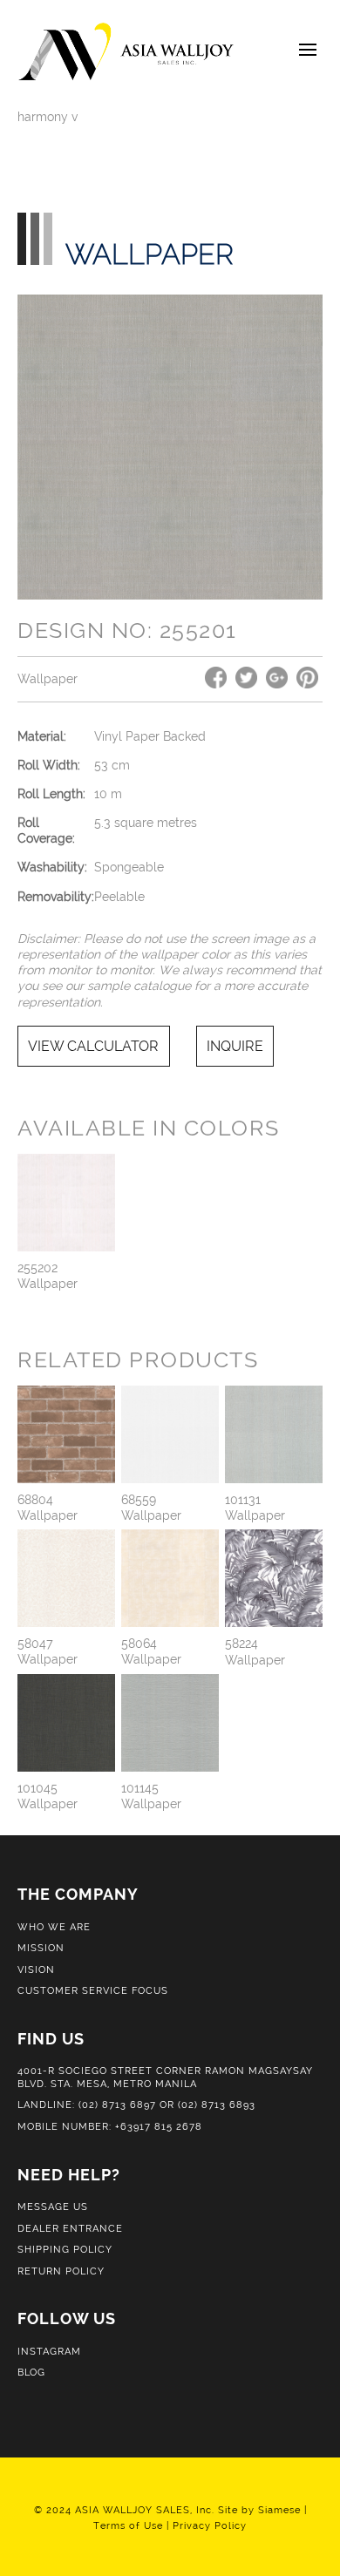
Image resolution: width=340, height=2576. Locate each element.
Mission (41, 1948)
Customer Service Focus (93, 1990)
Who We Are (54, 1927)
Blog (31, 2372)
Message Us (53, 2207)
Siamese (279, 2510)
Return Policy (61, 2271)
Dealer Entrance (70, 2228)
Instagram (49, 2351)
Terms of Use (128, 2525)
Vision (36, 1969)
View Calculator (93, 1046)
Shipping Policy (65, 2249)
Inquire (235, 1046)
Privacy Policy (210, 2525)
